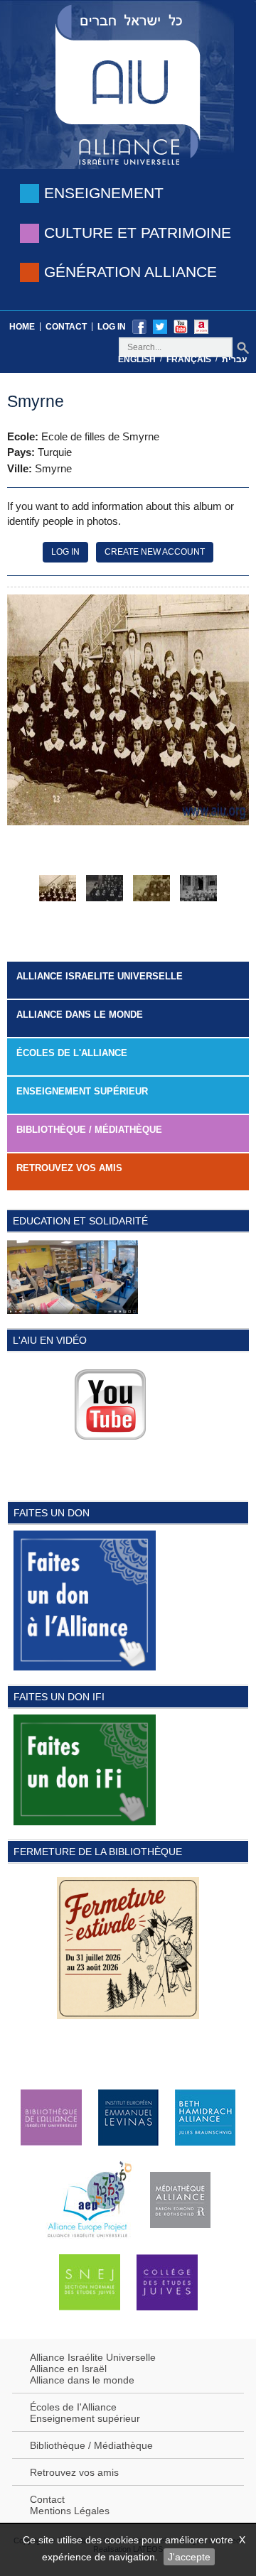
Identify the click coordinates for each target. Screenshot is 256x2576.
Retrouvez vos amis (69, 1168)
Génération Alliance (130, 272)
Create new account (155, 552)
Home (22, 327)
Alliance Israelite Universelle (100, 976)
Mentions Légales (70, 2511)
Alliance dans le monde (80, 1015)
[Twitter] (160, 326)
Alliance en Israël (68, 2369)
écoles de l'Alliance (72, 1053)
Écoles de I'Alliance (73, 2407)
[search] (243, 348)
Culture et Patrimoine (138, 233)
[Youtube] (181, 326)
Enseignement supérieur (85, 2418)
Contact (66, 327)
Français (189, 359)
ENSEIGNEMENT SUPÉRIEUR (82, 1091)
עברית (234, 359)
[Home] (128, 83)
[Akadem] (201, 326)
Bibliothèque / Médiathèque (89, 1130)
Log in (112, 327)
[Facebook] (139, 326)
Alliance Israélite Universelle (93, 2357)
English (137, 359)
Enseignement (104, 193)
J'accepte (189, 2557)
